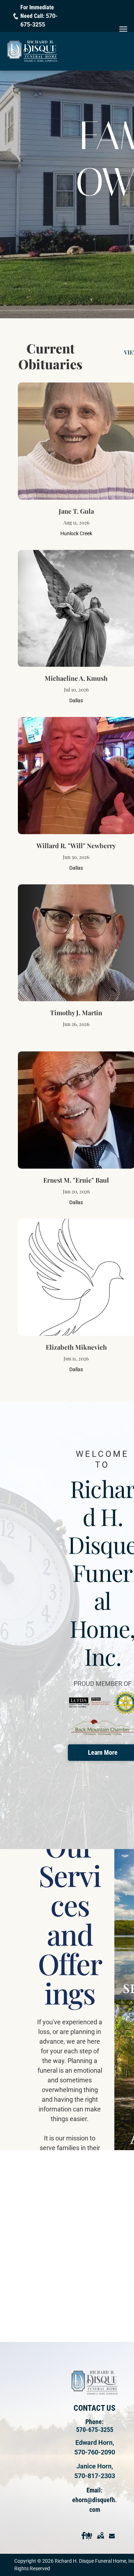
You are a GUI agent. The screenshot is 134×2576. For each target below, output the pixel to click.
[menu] (123, 29)
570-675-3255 (95, 2430)
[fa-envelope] (112, 2542)
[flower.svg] (89, 2542)
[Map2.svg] (100, 2542)
